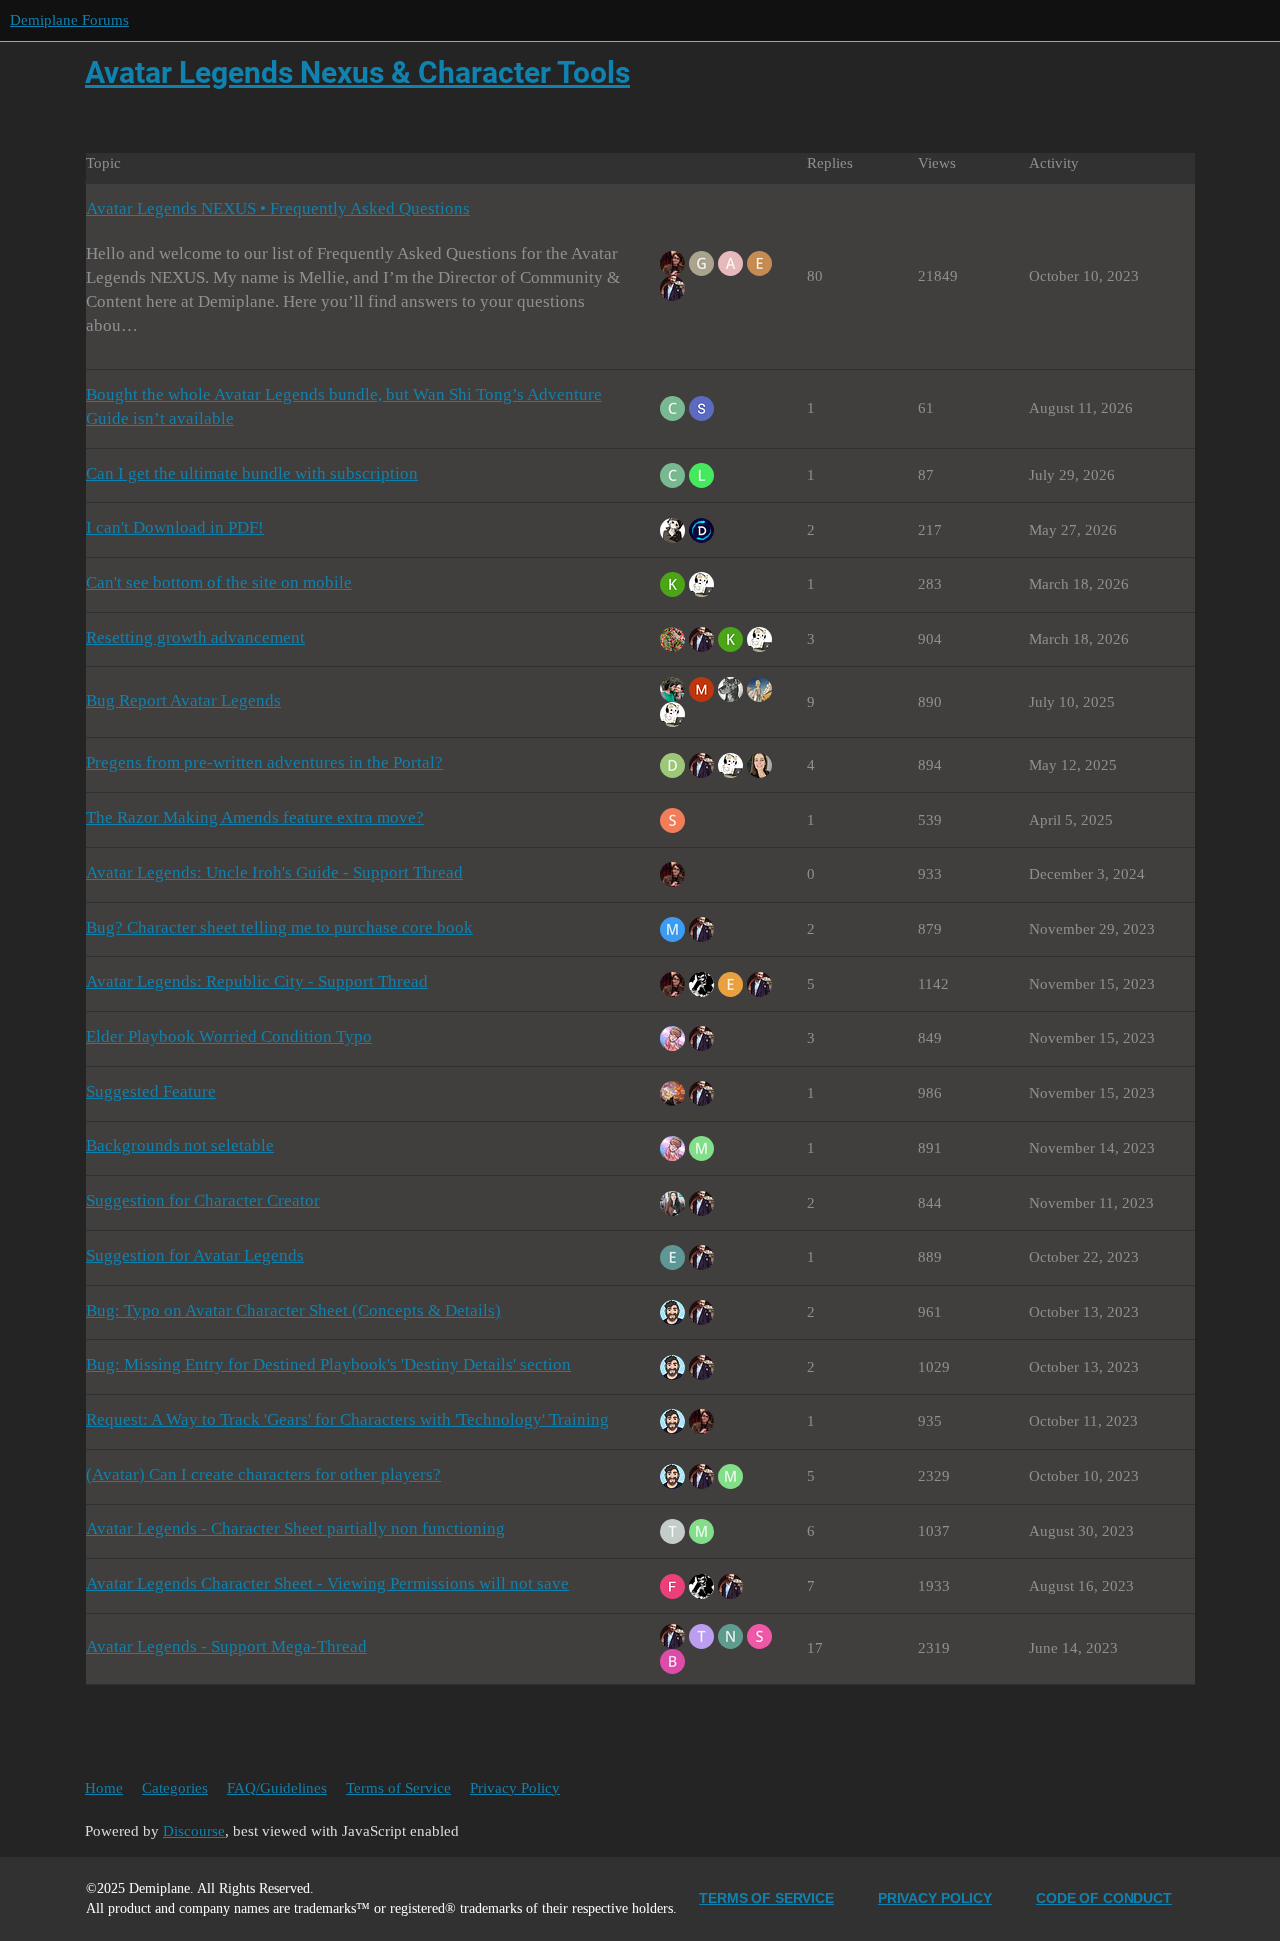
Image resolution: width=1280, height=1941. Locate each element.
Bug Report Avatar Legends (183, 700)
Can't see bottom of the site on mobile (219, 582)
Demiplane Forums (69, 20)
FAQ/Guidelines (277, 1788)
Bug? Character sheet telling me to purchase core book (279, 927)
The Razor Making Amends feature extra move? (255, 817)
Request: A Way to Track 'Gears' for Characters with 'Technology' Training (347, 1419)
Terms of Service (398, 1788)
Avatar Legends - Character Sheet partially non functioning (295, 1528)
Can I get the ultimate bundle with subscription (252, 473)
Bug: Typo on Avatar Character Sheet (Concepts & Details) (293, 1310)
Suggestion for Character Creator (203, 1200)
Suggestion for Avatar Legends (195, 1255)
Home (104, 1788)
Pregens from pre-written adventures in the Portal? (264, 762)
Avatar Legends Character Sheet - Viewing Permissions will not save (327, 1583)
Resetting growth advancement (195, 637)
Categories (175, 1788)
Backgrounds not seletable (180, 1145)
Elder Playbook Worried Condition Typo (229, 1036)
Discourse (194, 1831)
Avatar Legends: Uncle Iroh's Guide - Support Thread (274, 872)
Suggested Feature (151, 1091)
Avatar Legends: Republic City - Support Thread (257, 981)
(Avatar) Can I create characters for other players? (263, 1474)
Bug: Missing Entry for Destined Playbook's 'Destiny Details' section (328, 1364)
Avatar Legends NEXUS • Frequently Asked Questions (278, 208)
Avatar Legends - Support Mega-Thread (226, 1646)
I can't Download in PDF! (175, 527)
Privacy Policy (515, 1788)
